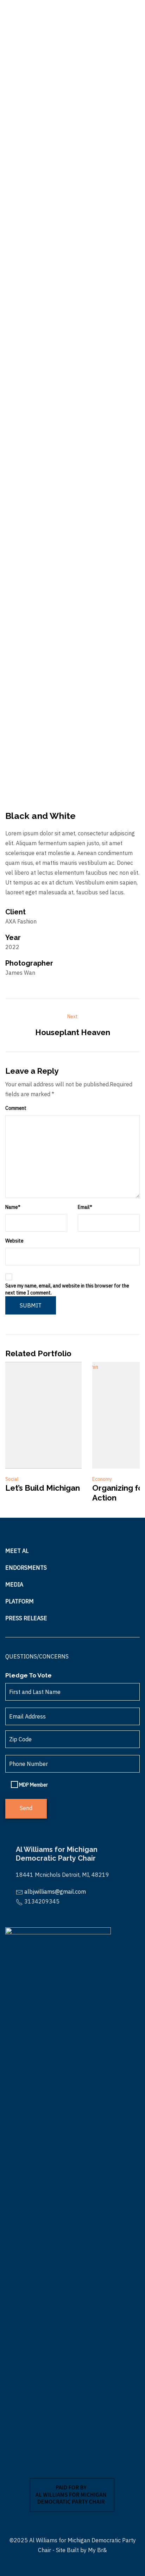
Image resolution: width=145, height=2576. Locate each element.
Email (85, 1207)
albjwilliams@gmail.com (55, 1892)
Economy (102, 1479)
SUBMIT (31, 1305)
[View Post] (43, 1415)
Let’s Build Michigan (43, 1488)
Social (12, 1479)
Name (13, 1207)
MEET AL (17, 1551)
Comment (16, 1108)
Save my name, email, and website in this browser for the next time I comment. (67, 1289)
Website (14, 1241)
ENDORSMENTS (26, 1568)
